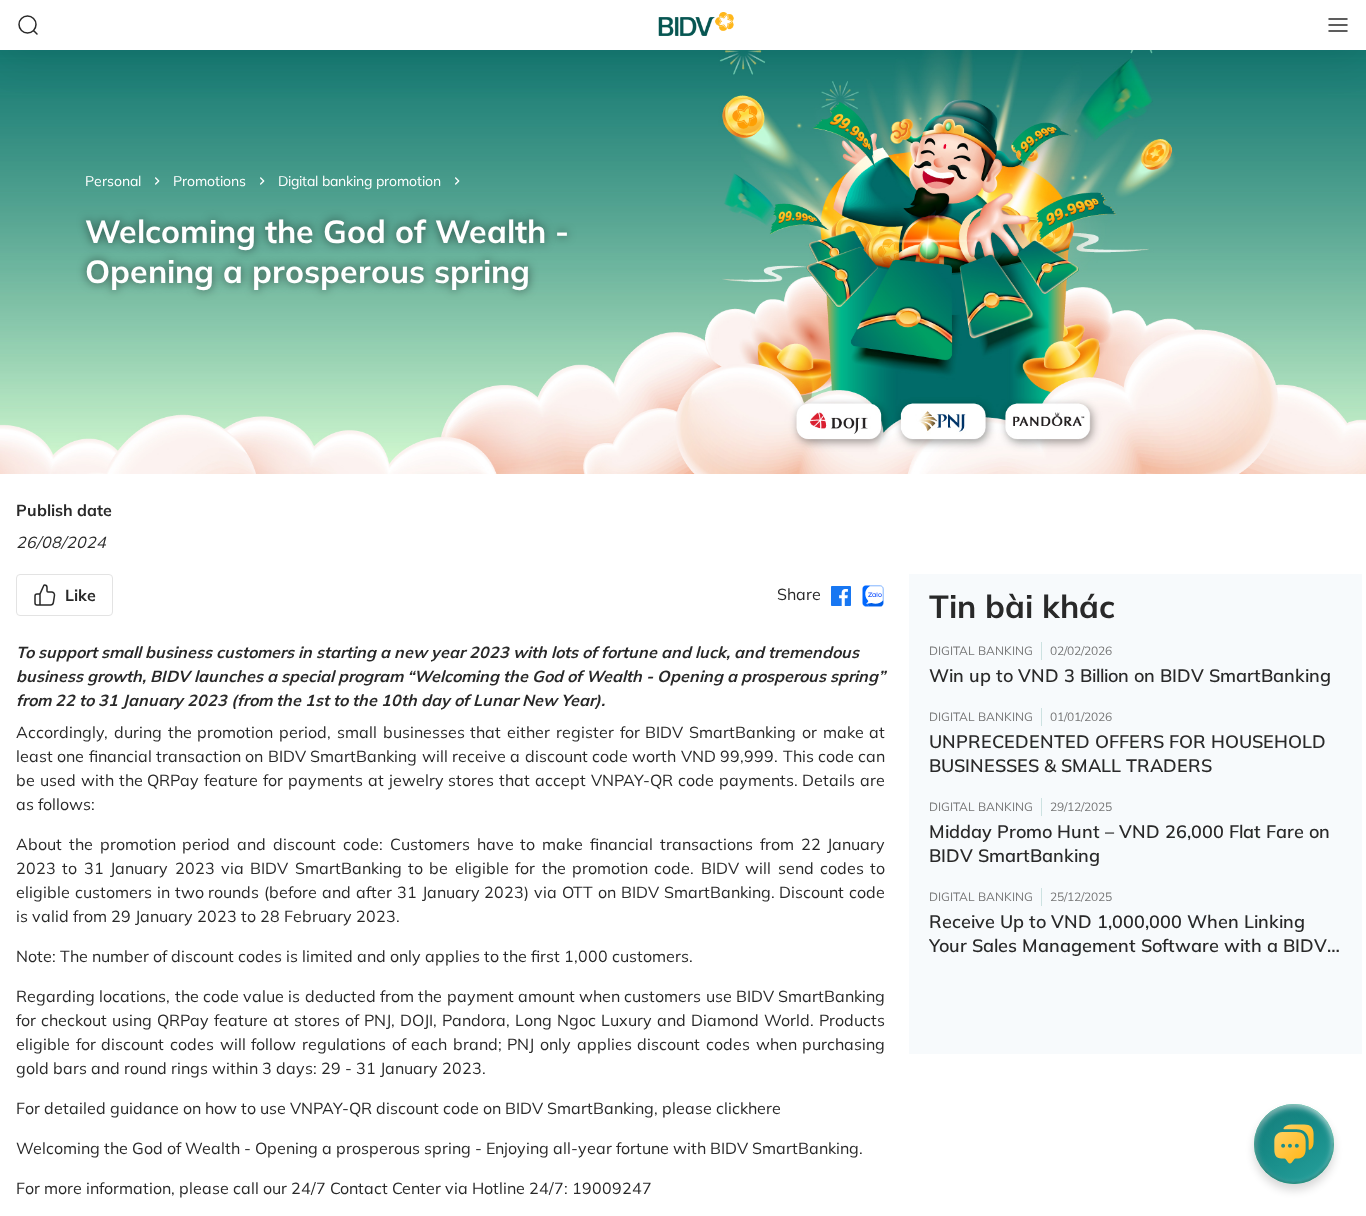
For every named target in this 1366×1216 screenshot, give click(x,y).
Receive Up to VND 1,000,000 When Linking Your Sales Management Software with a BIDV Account (1128, 934)
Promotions (209, 181)
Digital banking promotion (359, 181)
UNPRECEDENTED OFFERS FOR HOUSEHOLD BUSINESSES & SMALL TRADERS (1127, 753)
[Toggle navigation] (1338, 25)
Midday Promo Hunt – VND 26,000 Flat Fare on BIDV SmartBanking (1129, 843)
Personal (113, 181)
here (764, 1108)
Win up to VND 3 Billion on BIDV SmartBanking (1130, 675)
